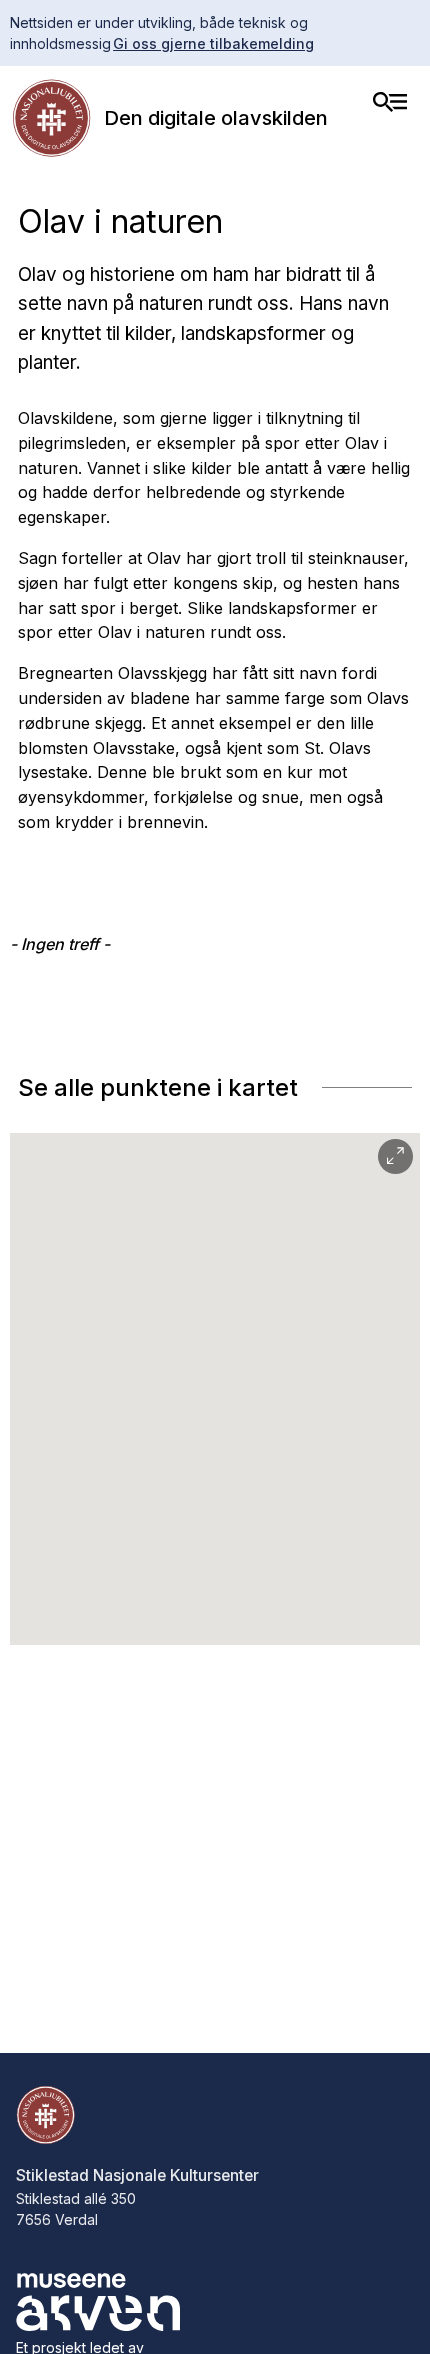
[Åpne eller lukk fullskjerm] (395, 1156)
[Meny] (390, 102)
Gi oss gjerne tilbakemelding (213, 43)
